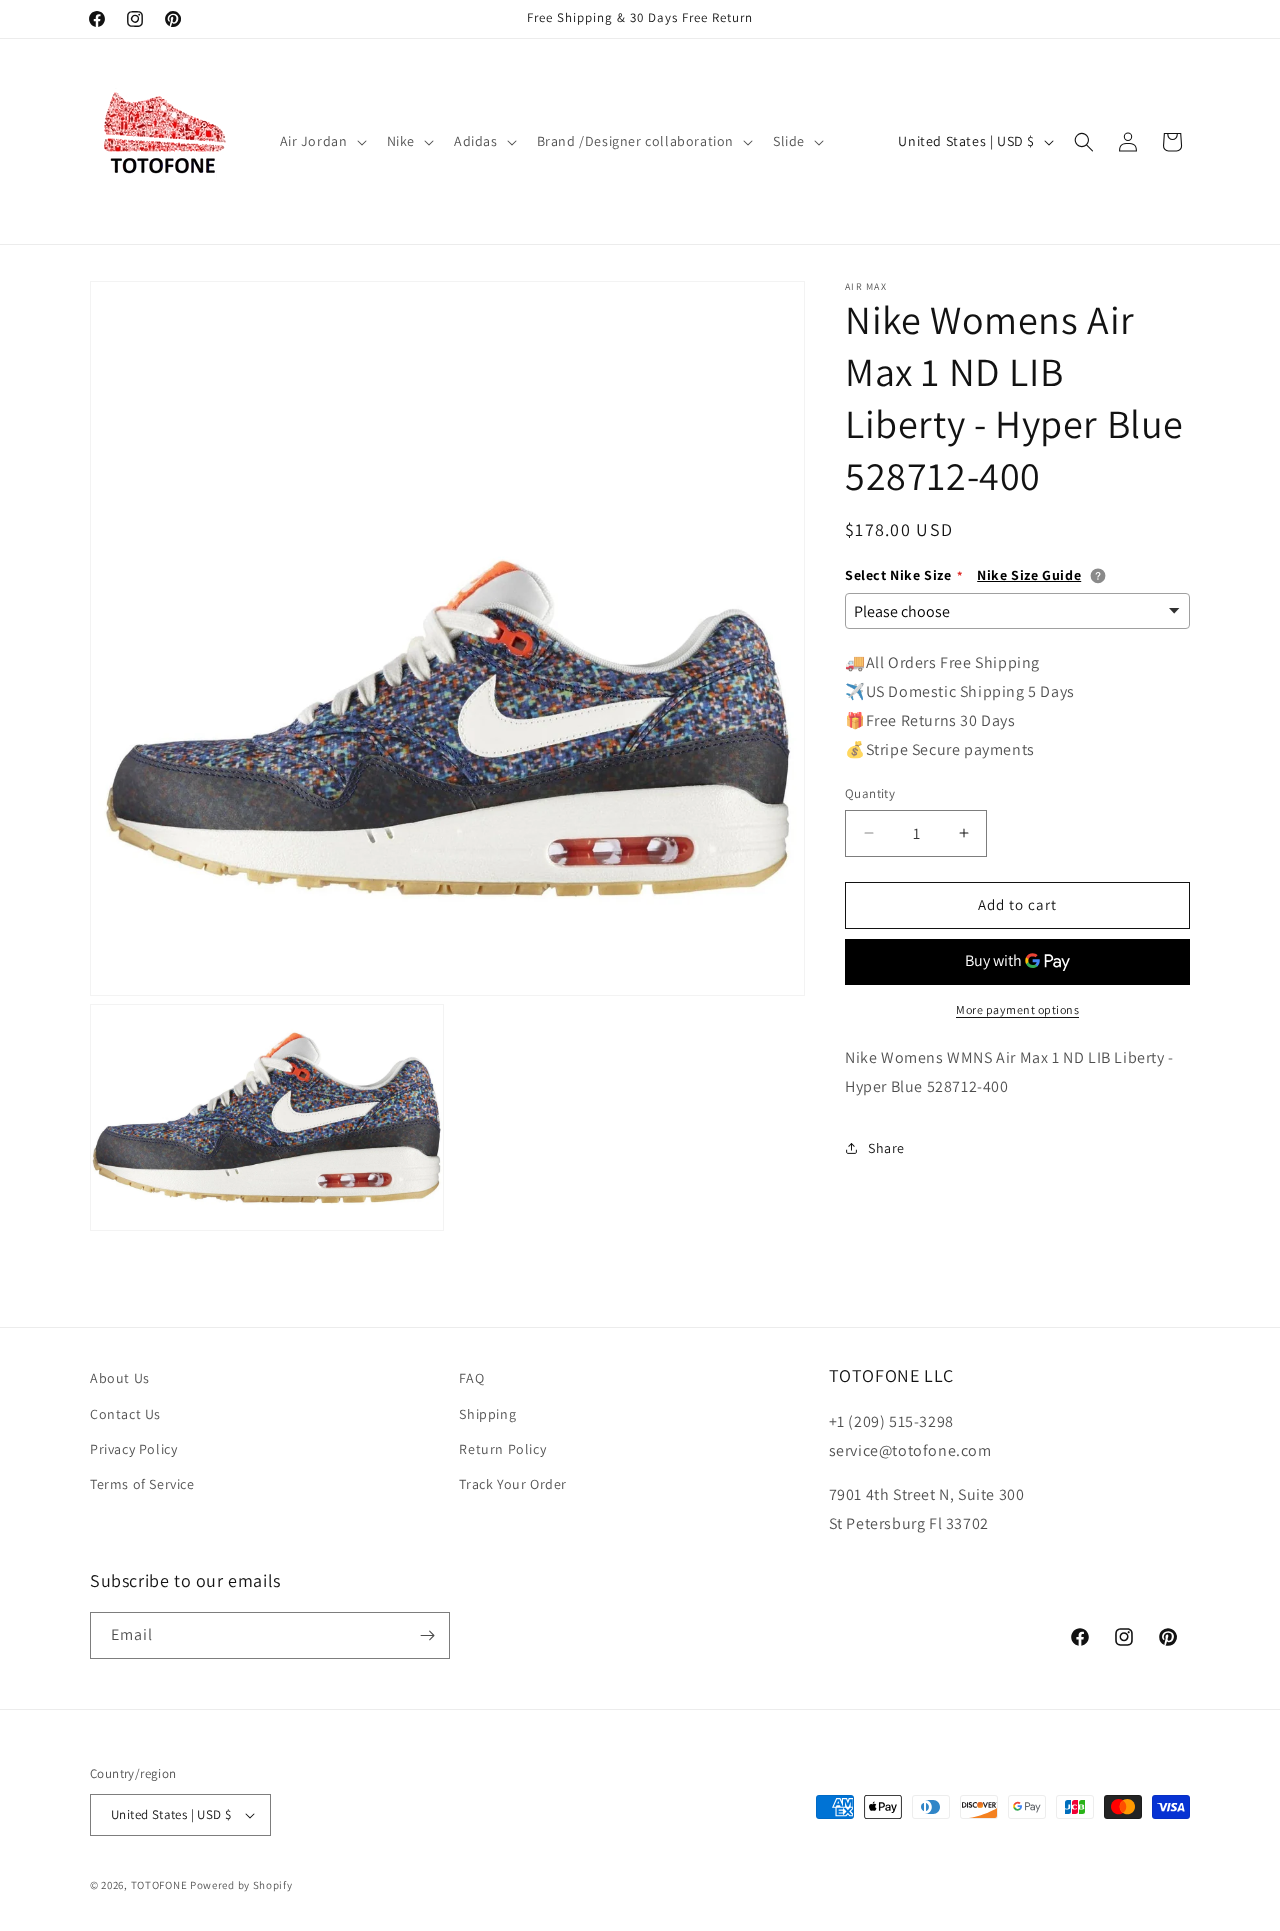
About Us (120, 1378)
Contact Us (125, 1413)
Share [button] (886, 1148)
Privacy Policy (133, 1449)
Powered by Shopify (241, 1885)
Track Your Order (513, 1484)
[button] (321, 141)
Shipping (487, 1413)
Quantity (870, 793)
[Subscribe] (427, 1635)
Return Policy (502, 1449)
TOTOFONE (159, 1885)
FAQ (471, 1378)
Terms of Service (142, 1484)
